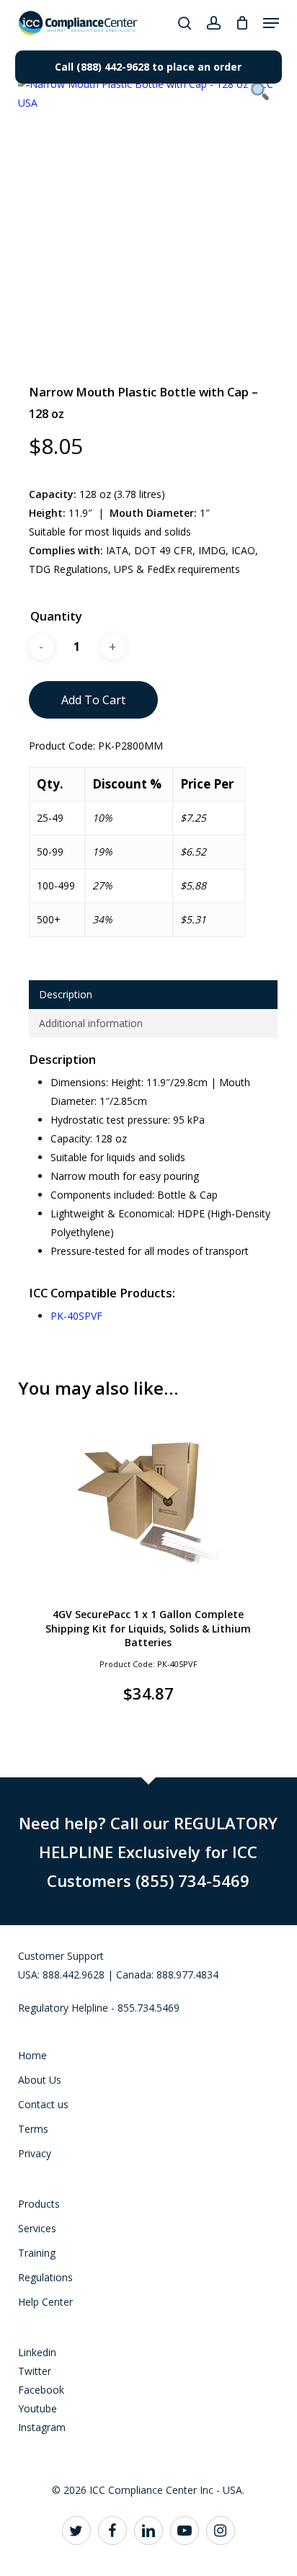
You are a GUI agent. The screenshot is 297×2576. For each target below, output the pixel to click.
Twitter (35, 2371)
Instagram (42, 2427)
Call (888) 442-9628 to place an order (148, 67)
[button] (271, 23)
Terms (33, 2129)
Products (39, 2204)
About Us (40, 2080)
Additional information (91, 1023)
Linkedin (37, 2352)
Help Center (45, 2302)
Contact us (43, 2104)
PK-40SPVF (76, 1316)
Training (37, 2253)
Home (32, 2055)
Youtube (37, 2408)
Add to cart (93, 700)
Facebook (41, 2390)
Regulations (45, 2277)
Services (37, 2228)
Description (66, 994)
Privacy (35, 2153)
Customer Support (61, 1956)
